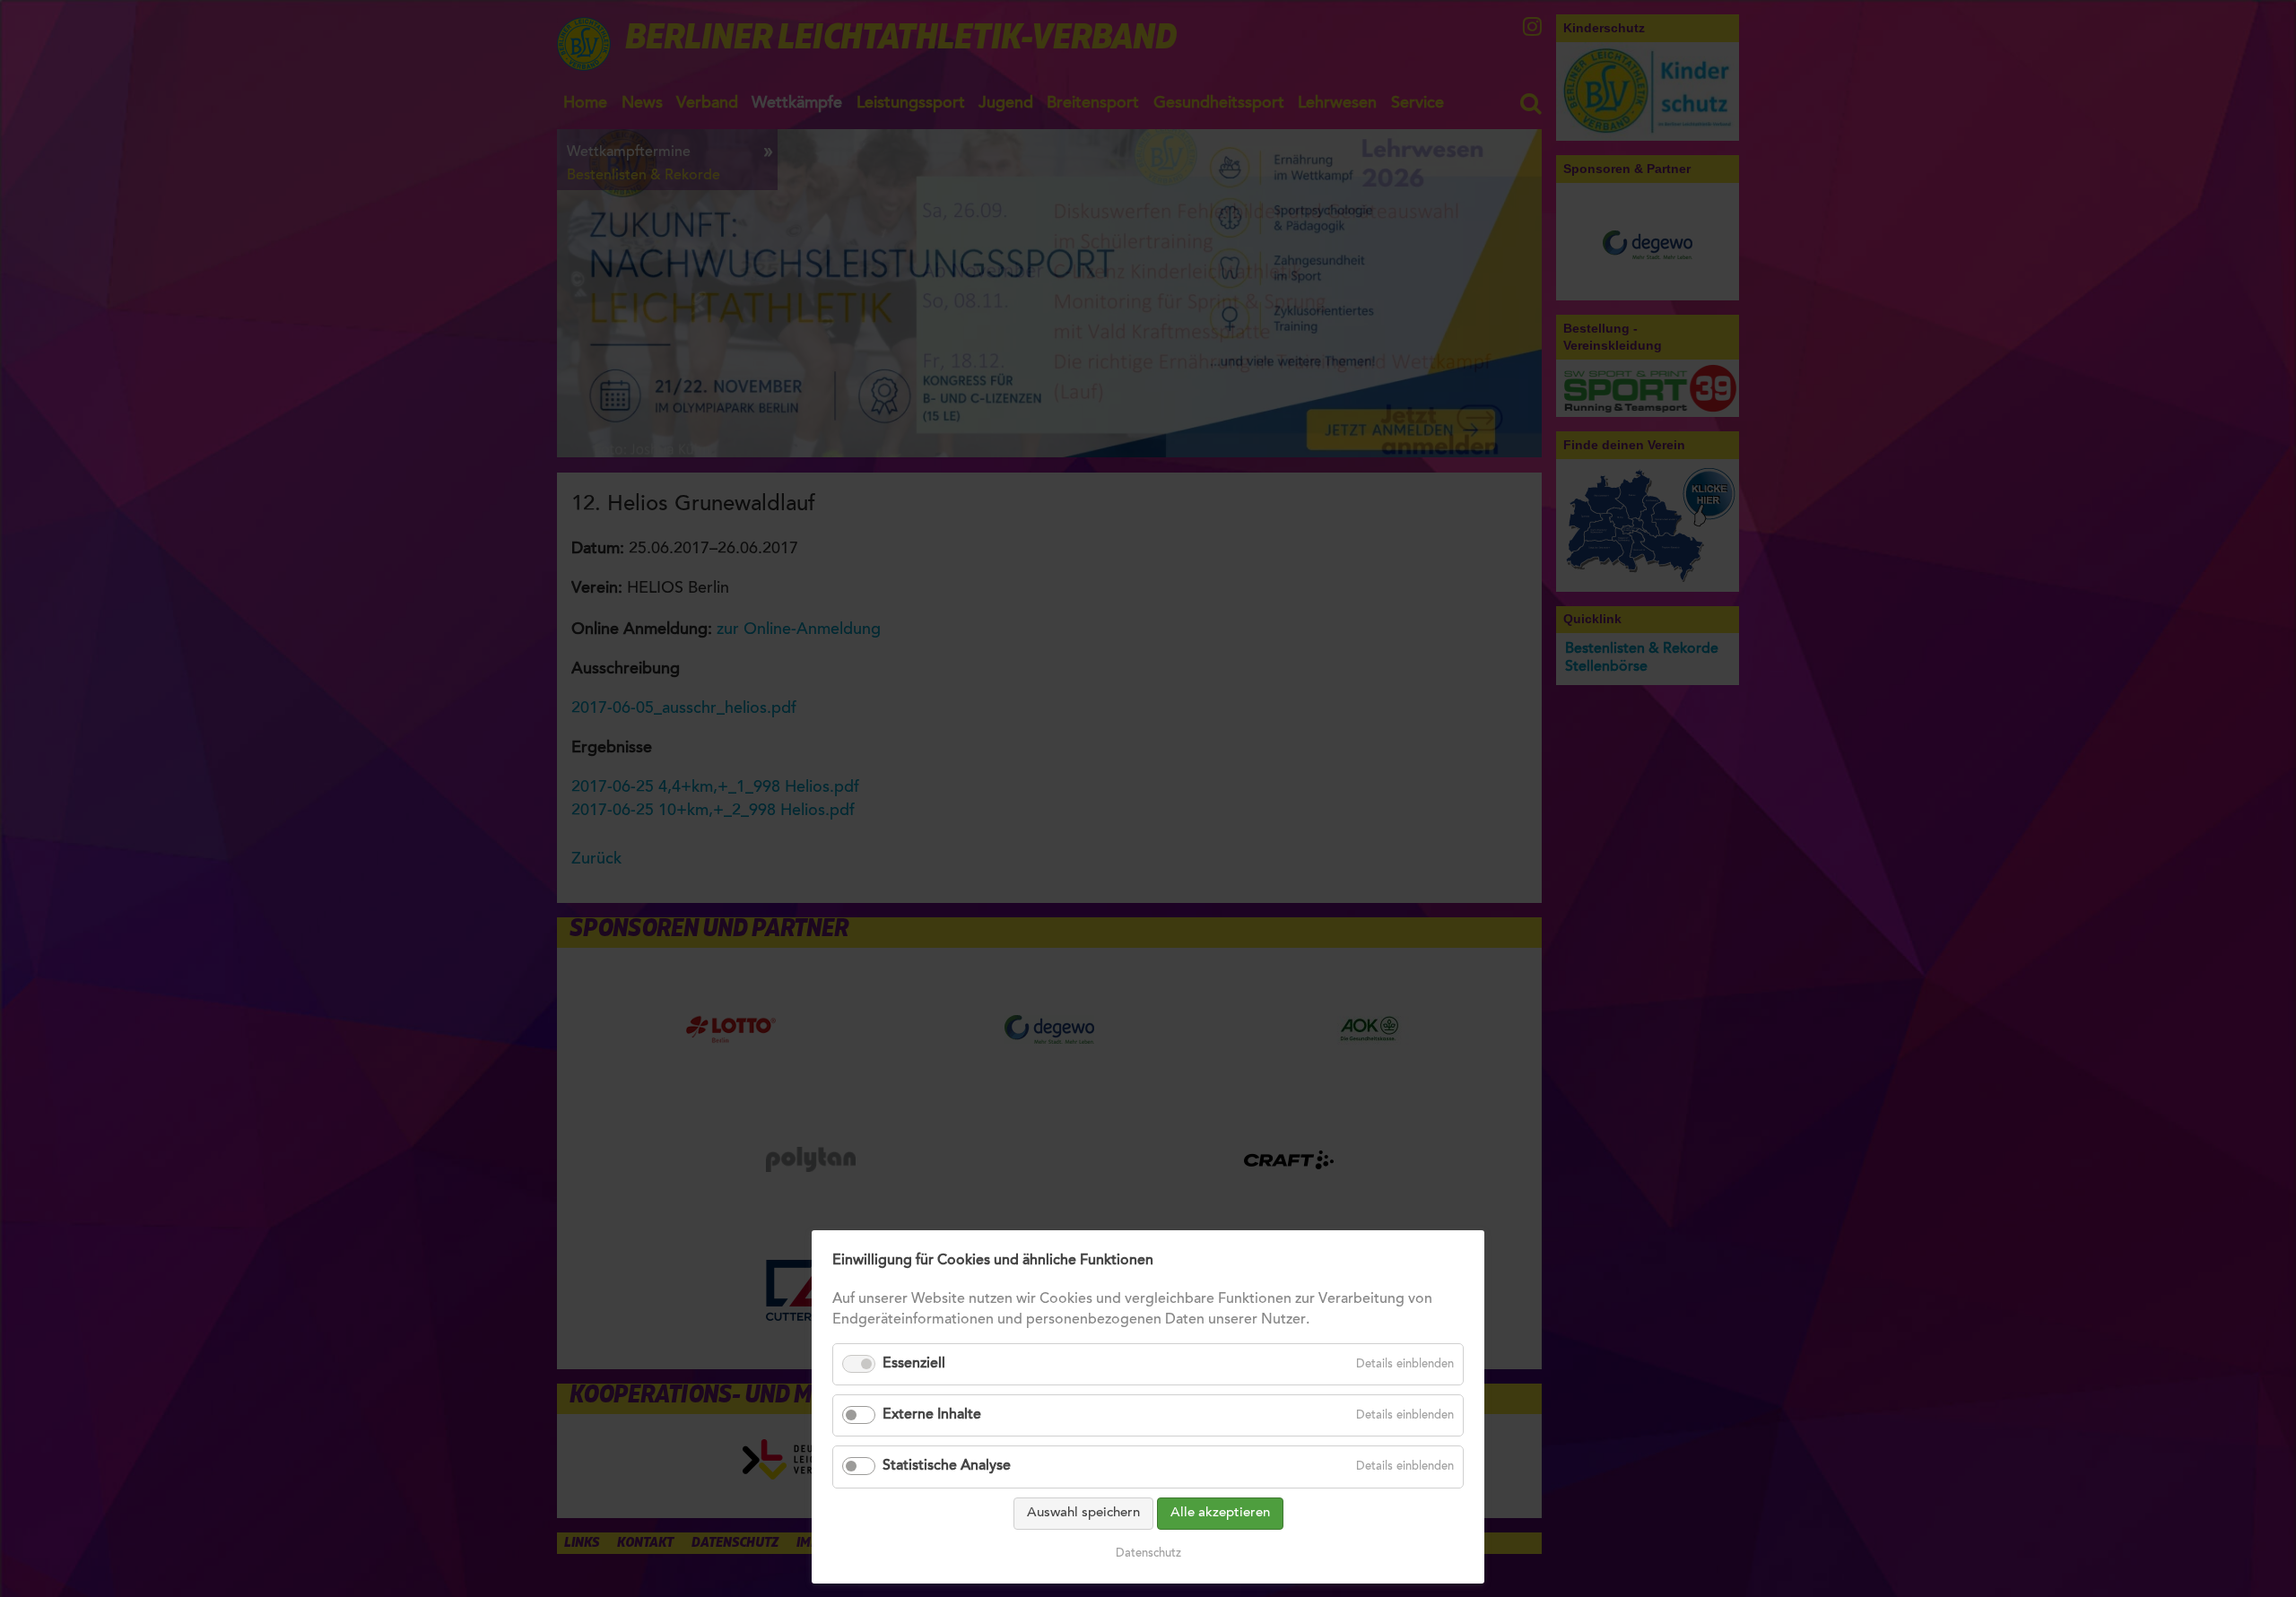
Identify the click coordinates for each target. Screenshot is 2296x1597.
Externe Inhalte (932, 1415)
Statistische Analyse (947, 1466)
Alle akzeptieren (1220, 1513)
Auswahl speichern (1083, 1513)
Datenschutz (1148, 1554)
